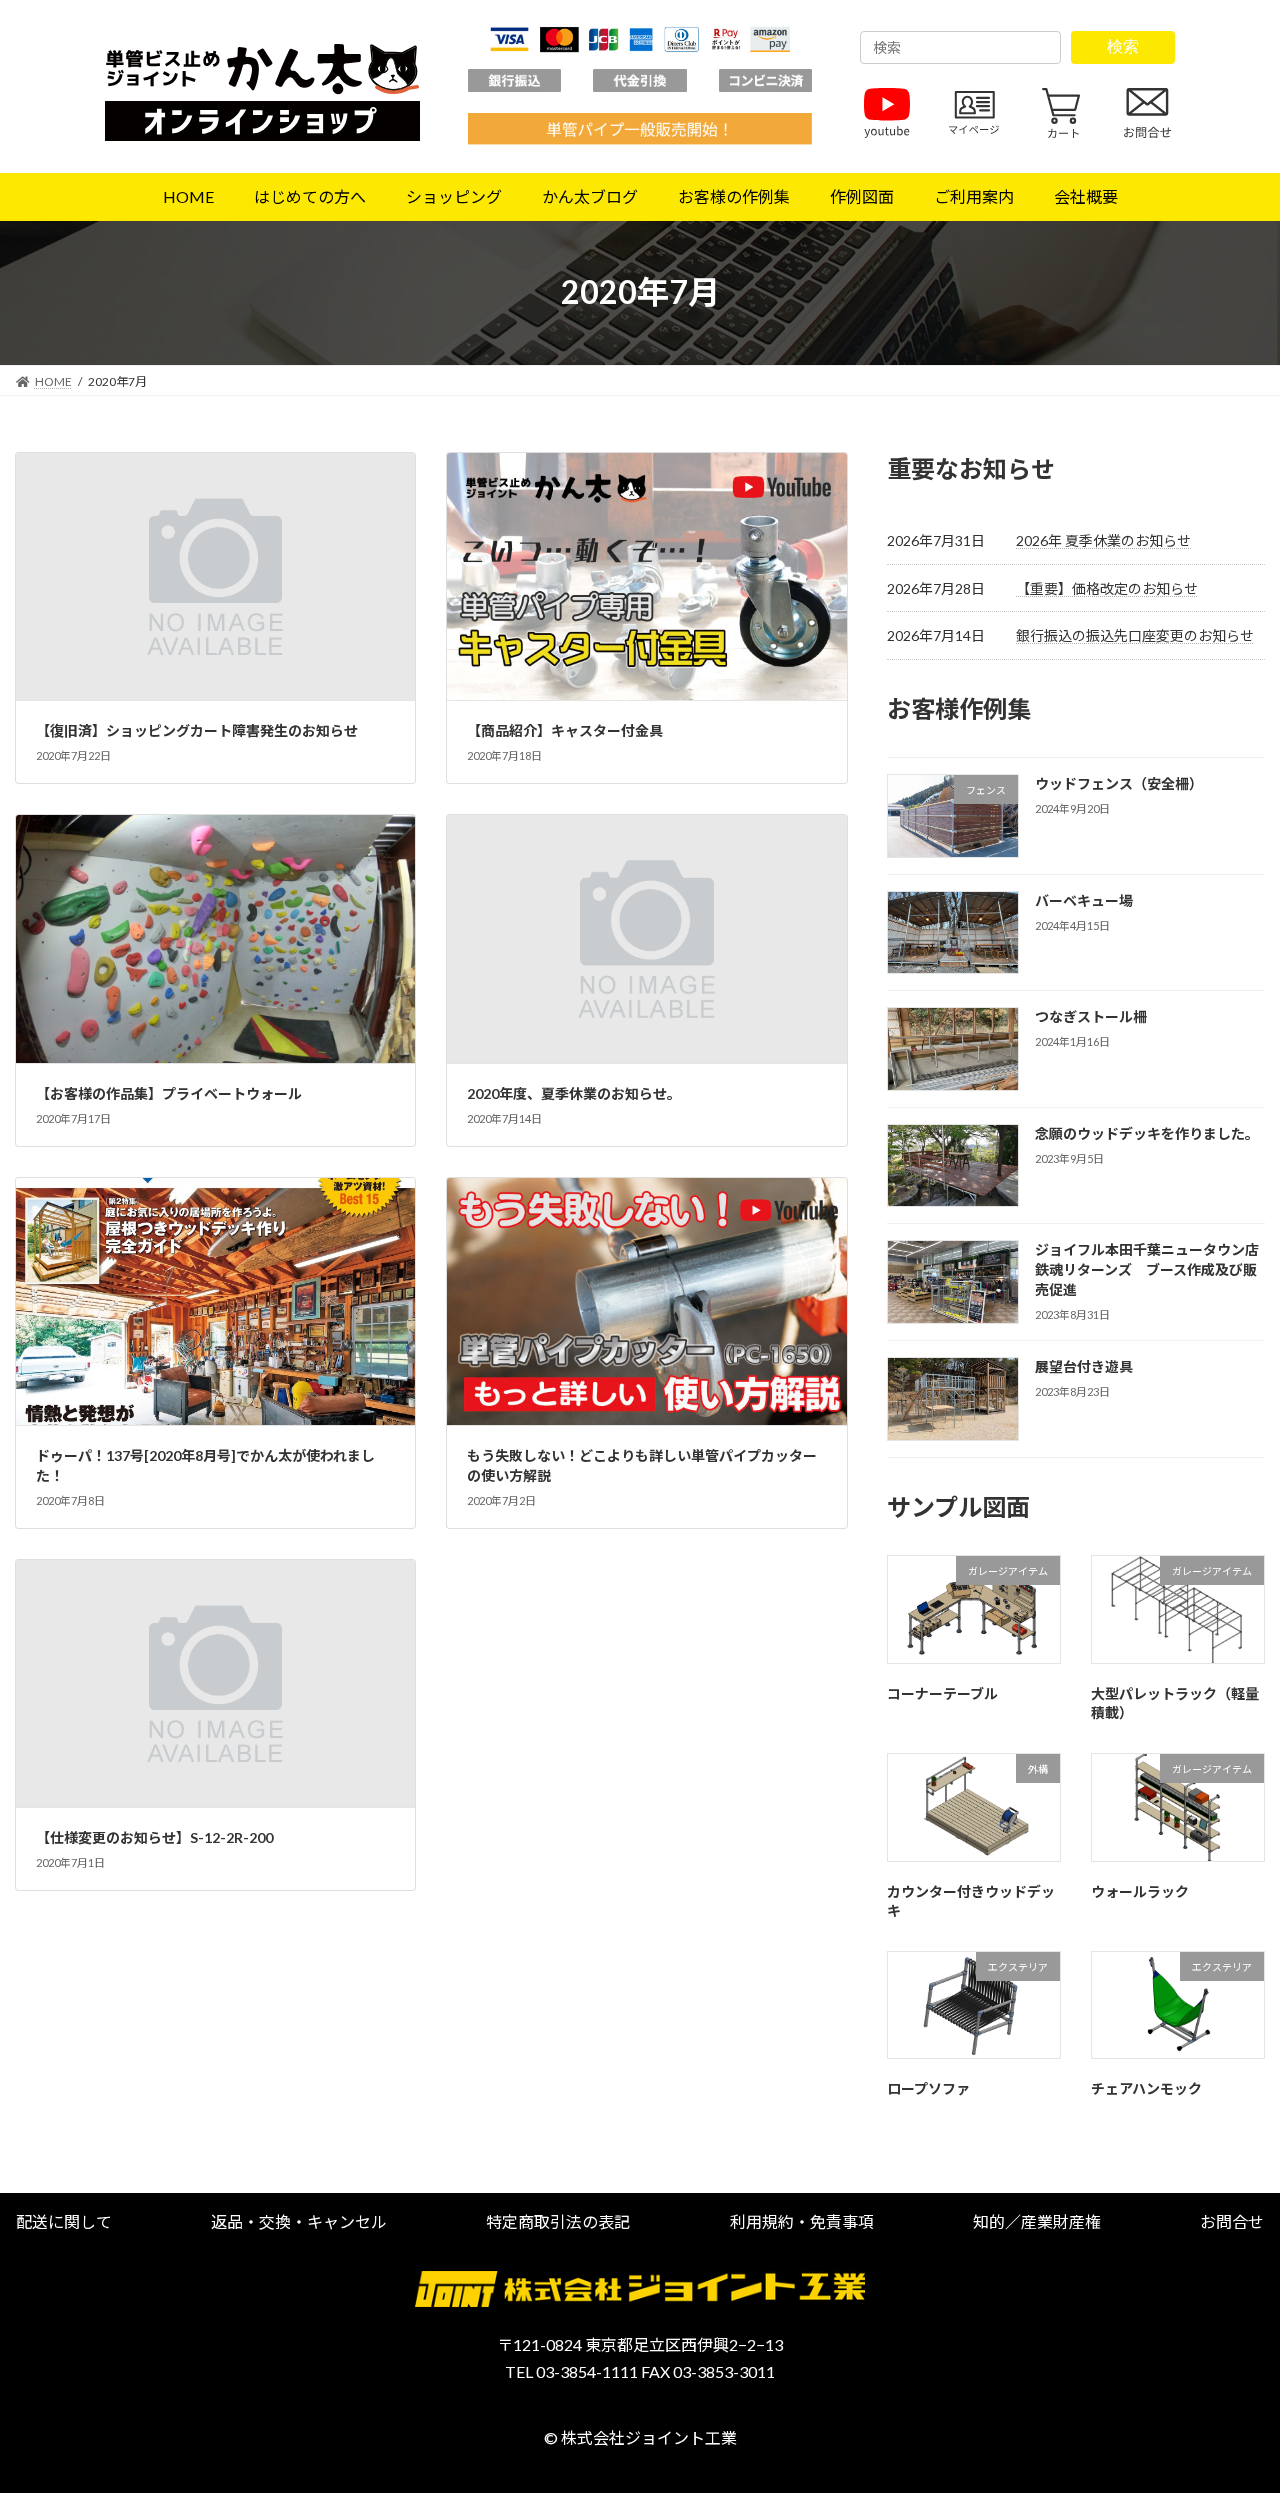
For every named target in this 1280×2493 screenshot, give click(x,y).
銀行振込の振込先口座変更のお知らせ (1135, 635)
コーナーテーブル (942, 1692)
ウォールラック (1140, 1890)
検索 (1123, 46)
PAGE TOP (1230, 2399)
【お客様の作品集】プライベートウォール (169, 1093)
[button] (64, 2221)
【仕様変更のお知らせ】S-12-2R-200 (154, 1837)
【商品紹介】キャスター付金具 (565, 730)
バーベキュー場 (1084, 899)
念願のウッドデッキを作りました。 (1147, 1133)
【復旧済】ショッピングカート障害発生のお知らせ (197, 730)
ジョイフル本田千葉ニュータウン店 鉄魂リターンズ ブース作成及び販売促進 (1154, 1269)
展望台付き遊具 (1084, 1366)
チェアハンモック (1146, 2088)
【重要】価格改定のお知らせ (1107, 587)
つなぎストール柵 (1091, 1016)
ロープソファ (928, 2088)
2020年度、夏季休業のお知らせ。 (574, 1093)
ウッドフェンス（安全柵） (1119, 783)
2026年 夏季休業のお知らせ (1103, 540)
